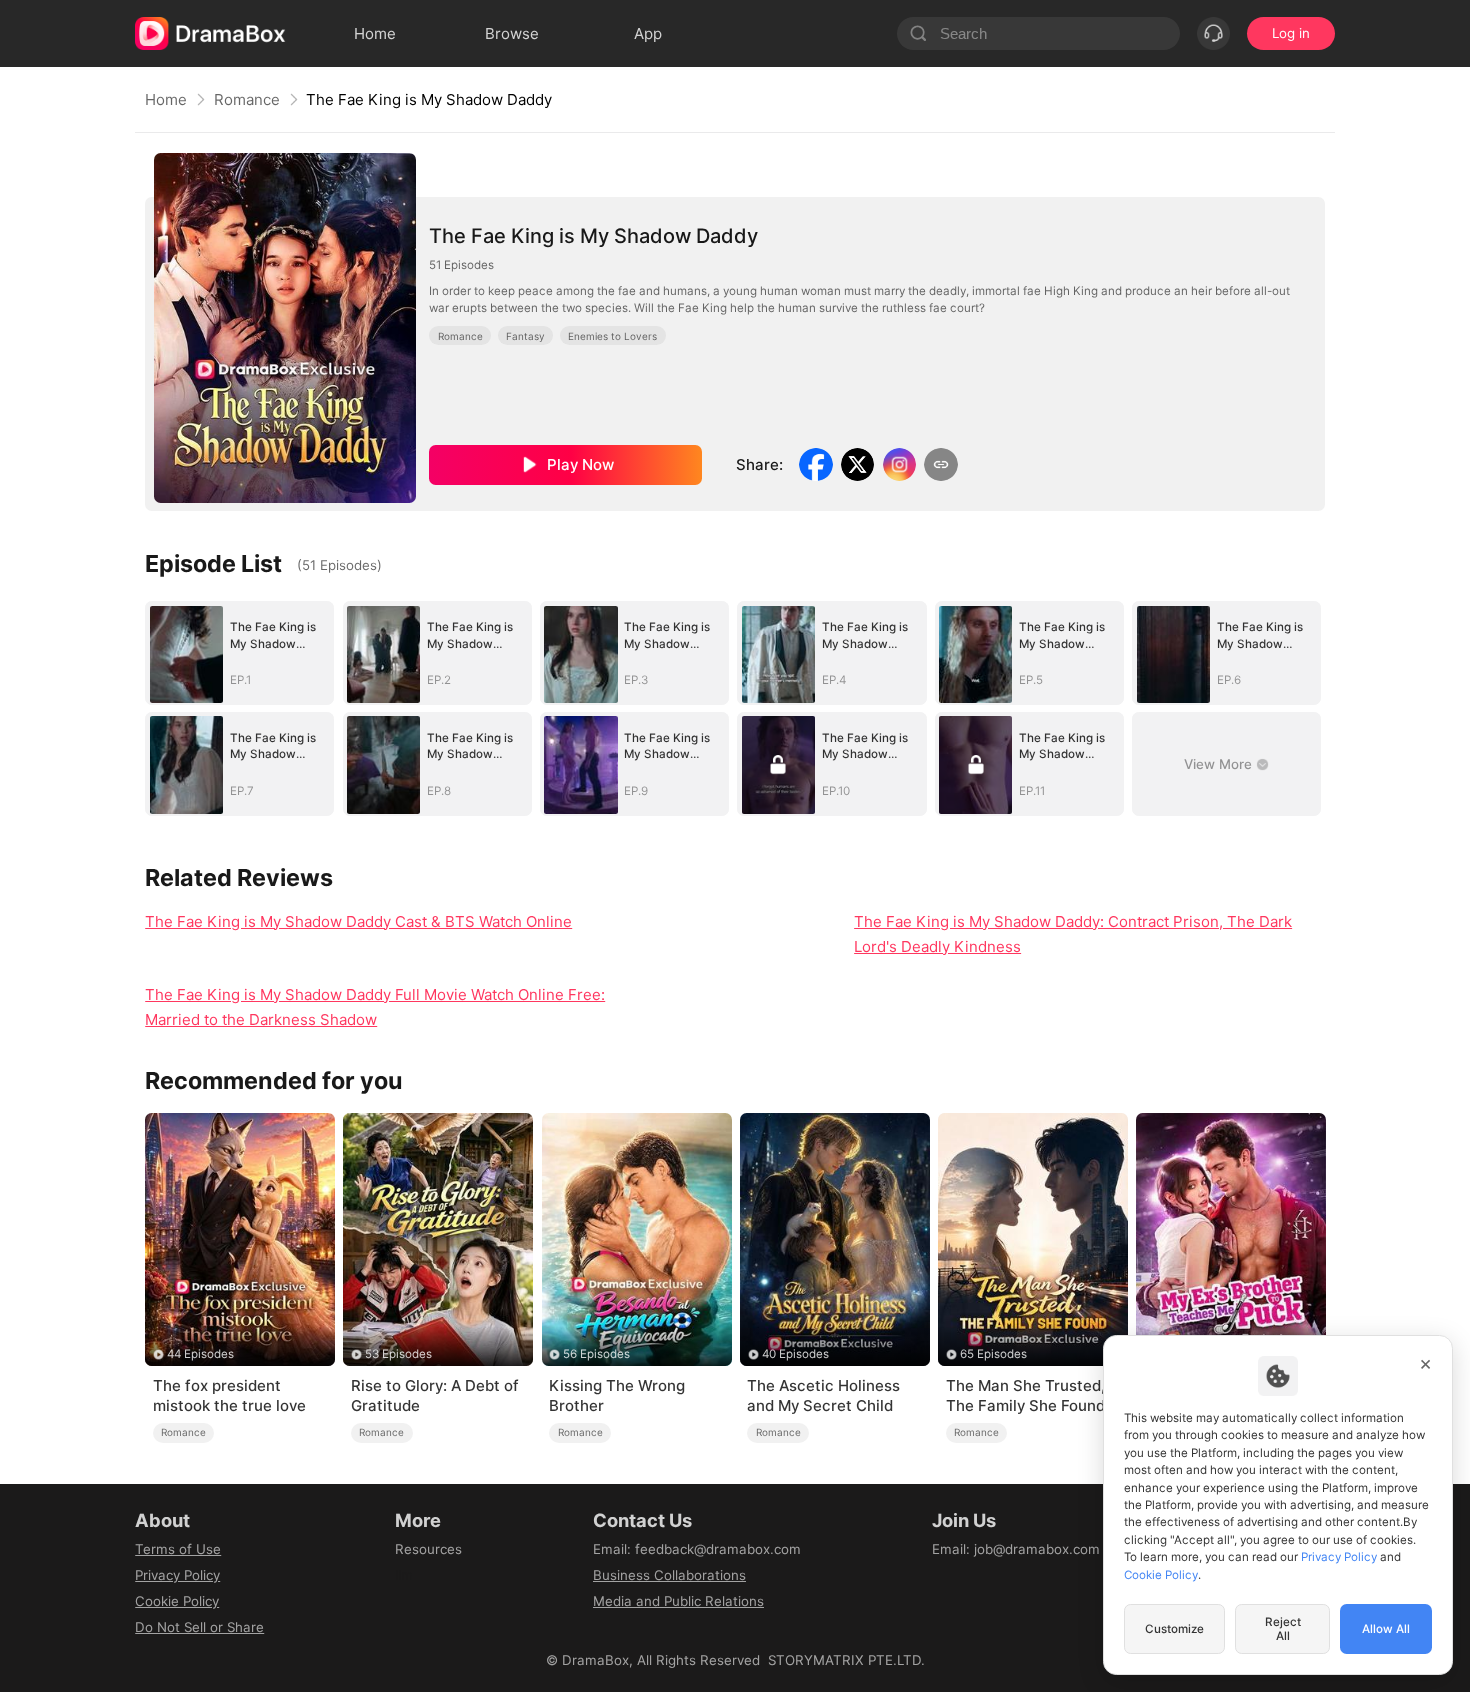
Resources (428, 1549)
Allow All (1386, 1629)
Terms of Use (178, 1549)
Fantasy (525, 336)
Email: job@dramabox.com (1016, 1549)
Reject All (1283, 1629)
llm (404, 1575)
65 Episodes (993, 1354)
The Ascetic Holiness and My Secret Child (823, 1395)
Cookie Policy (177, 1601)
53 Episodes (398, 1354)
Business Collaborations (669, 1575)
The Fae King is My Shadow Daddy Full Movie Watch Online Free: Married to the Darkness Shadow (375, 1007)
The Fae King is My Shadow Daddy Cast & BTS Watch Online (358, 921)
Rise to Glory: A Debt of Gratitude (435, 1395)
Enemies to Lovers (612, 336)
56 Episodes (596, 1354)
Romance (247, 99)
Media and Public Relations (678, 1601)
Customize (1174, 1629)
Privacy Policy (177, 1575)
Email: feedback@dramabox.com (697, 1549)
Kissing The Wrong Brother (617, 1395)
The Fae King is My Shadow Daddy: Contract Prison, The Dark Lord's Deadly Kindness (1073, 934)
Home (166, 99)
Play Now (580, 464)
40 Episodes (795, 1354)
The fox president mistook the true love (229, 1395)
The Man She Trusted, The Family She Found (1025, 1395)
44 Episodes (200, 1354)
